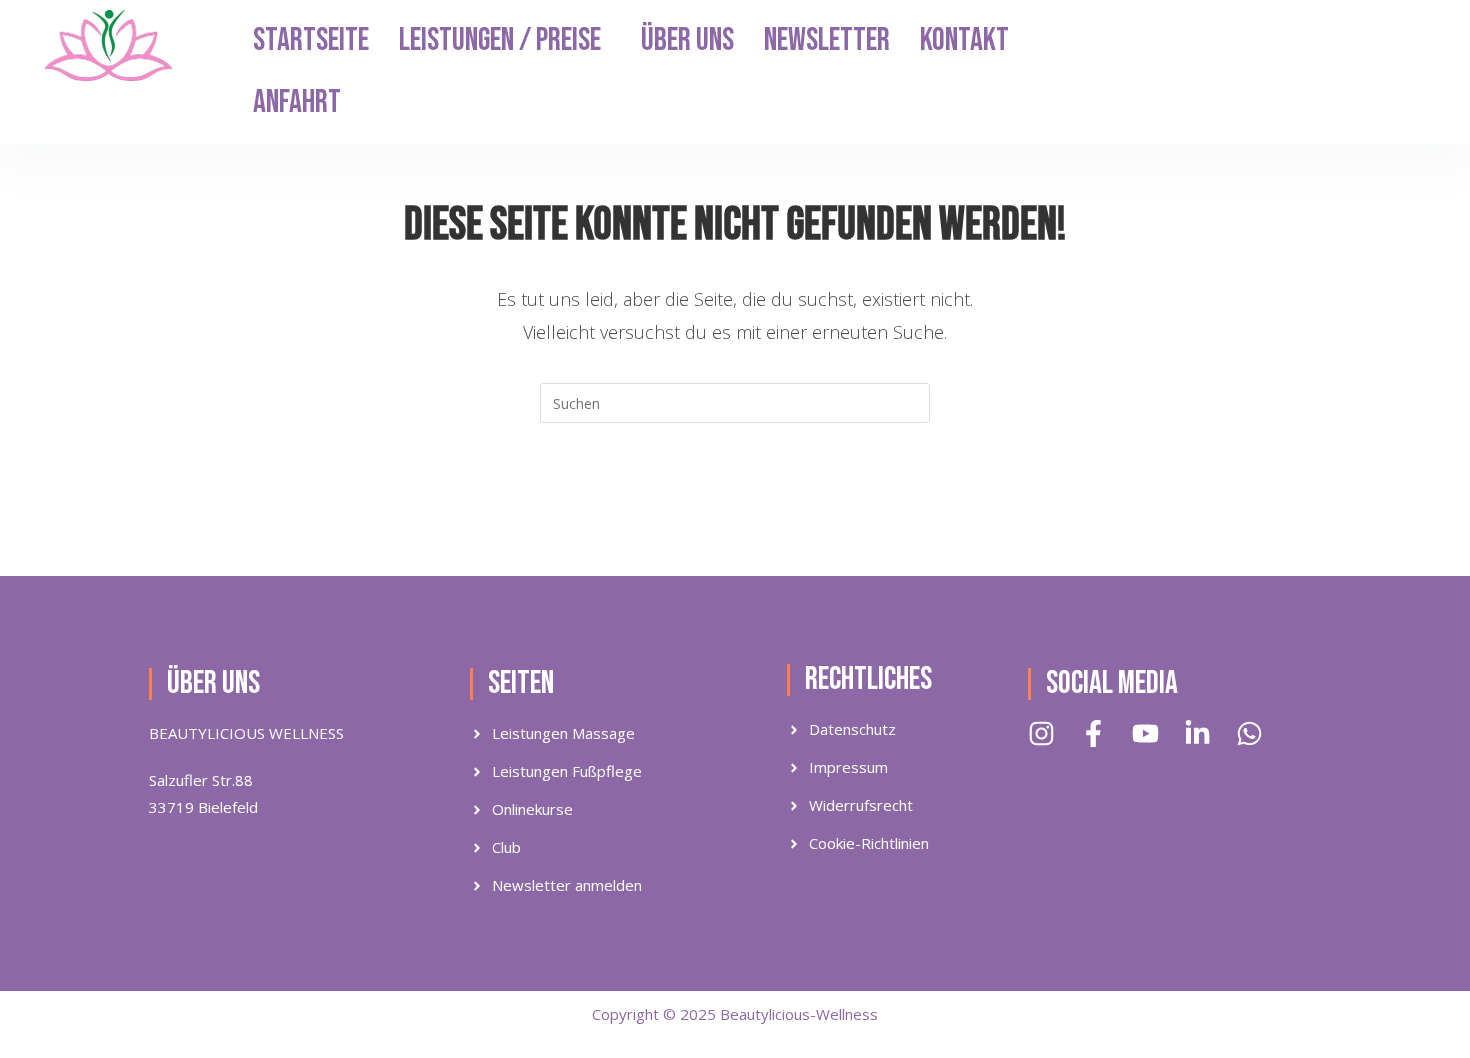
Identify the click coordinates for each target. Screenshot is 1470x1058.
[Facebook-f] (1093, 733)
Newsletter (827, 40)
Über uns (687, 40)
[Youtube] (1145, 733)
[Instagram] (1041, 733)
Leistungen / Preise (500, 40)
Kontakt (964, 40)
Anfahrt (297, 102)
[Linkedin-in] (1197, 733)
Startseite (311, 40)
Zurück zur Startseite (734, 504)
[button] (505, 41)
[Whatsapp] (1249, 733)
